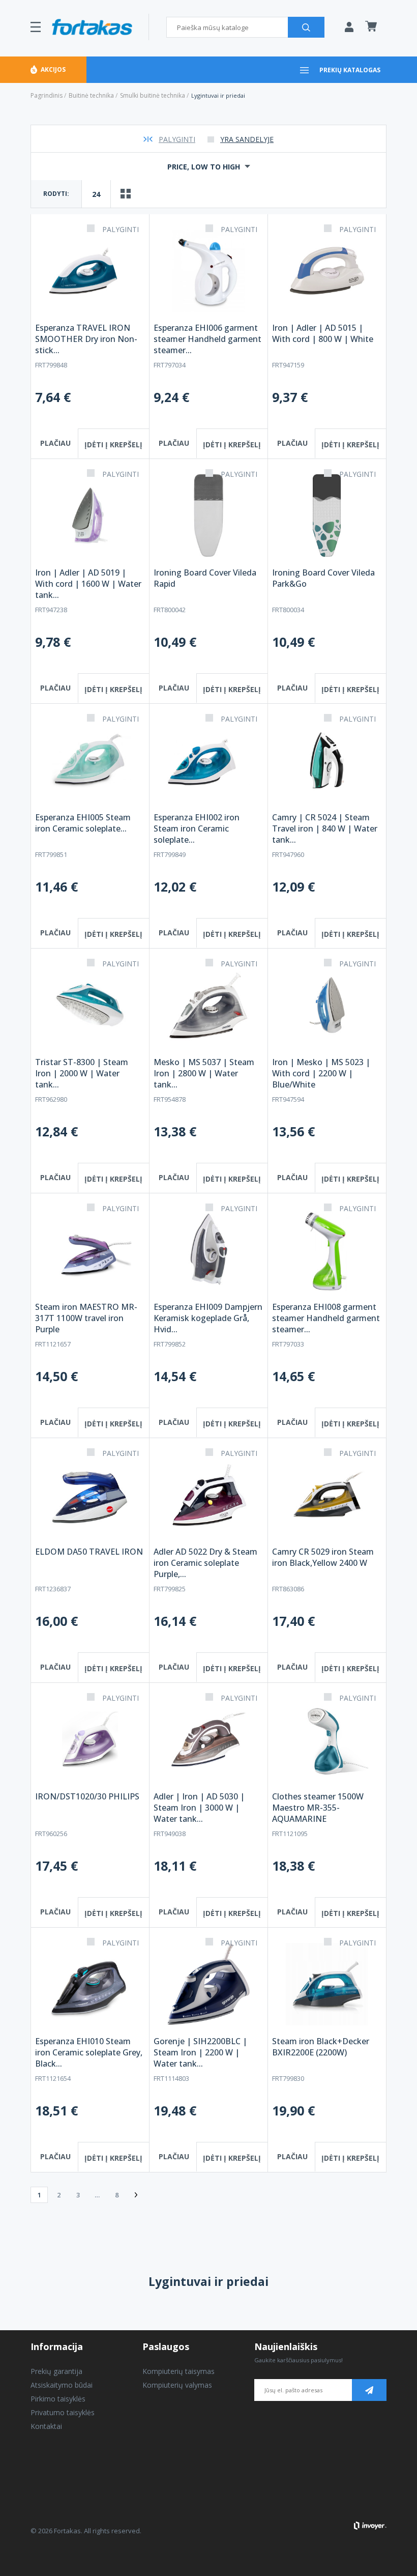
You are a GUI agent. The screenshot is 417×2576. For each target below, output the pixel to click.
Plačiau (55, 443)
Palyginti (177, 139)
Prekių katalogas (350, 70)
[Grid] (126, 194)
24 (96, 194)
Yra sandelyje (247, 139)
